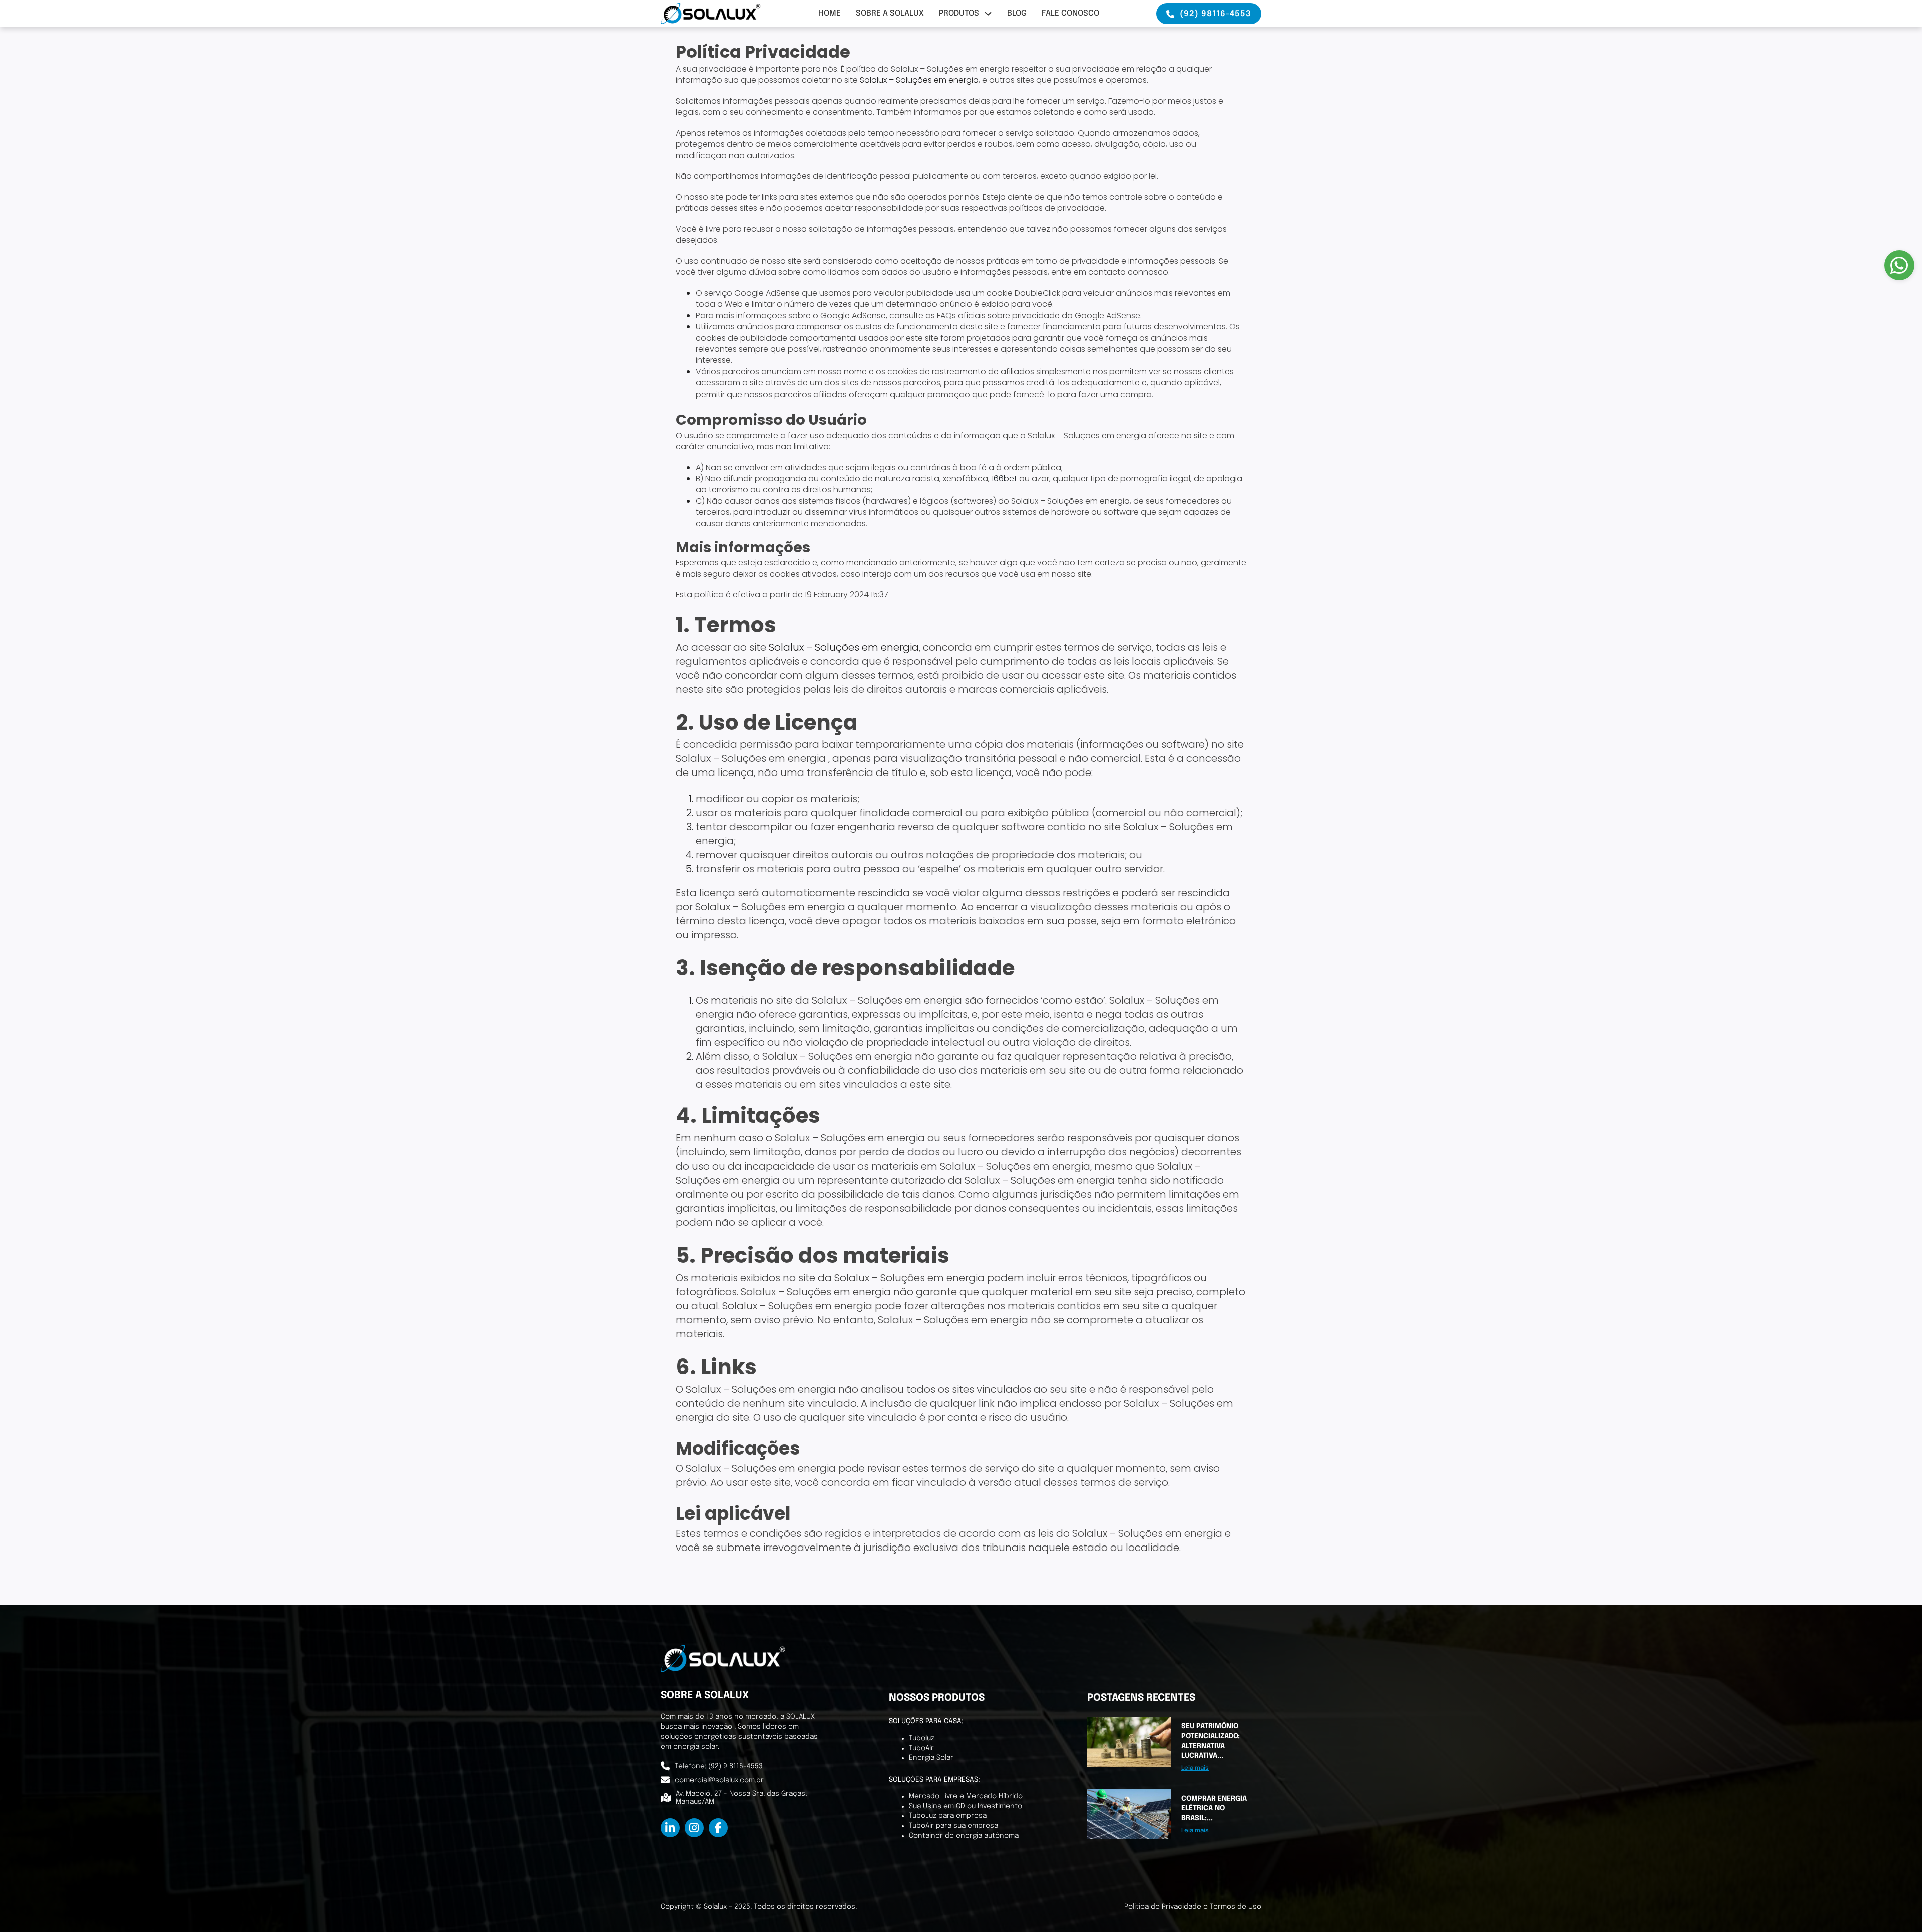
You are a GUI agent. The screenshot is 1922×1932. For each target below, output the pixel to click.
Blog (1017, 13)
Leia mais (1195, 1768)
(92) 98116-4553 (1216, 14)
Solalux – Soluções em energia (919, 80)
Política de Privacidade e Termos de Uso (1193, 1907)
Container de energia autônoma (964, 1836)
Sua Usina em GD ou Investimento (966, 1806)
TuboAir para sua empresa (953, 1826)
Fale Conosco (1070, 13)
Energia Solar (931, 1758)
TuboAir (921, 1748)
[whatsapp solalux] (1899, 265)
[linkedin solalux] (670, 1828)
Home (830, 13)
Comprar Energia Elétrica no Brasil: (1214, 1809)
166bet (1004, 478)
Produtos (959, 13)
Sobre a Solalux (890, 13)
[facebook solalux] (718, 1828)
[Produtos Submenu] (988, 14)
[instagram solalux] (694, 1828)
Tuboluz (922, 1738)
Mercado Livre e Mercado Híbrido (966, 1796)
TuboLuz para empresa (948, 1816)
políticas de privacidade (1057, 208)
